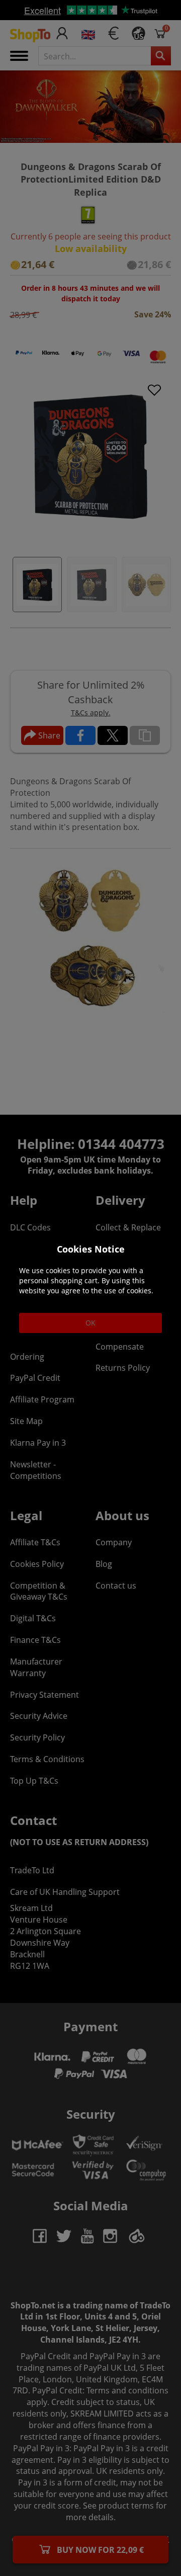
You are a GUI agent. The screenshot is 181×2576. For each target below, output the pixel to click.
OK (90, 1323)
